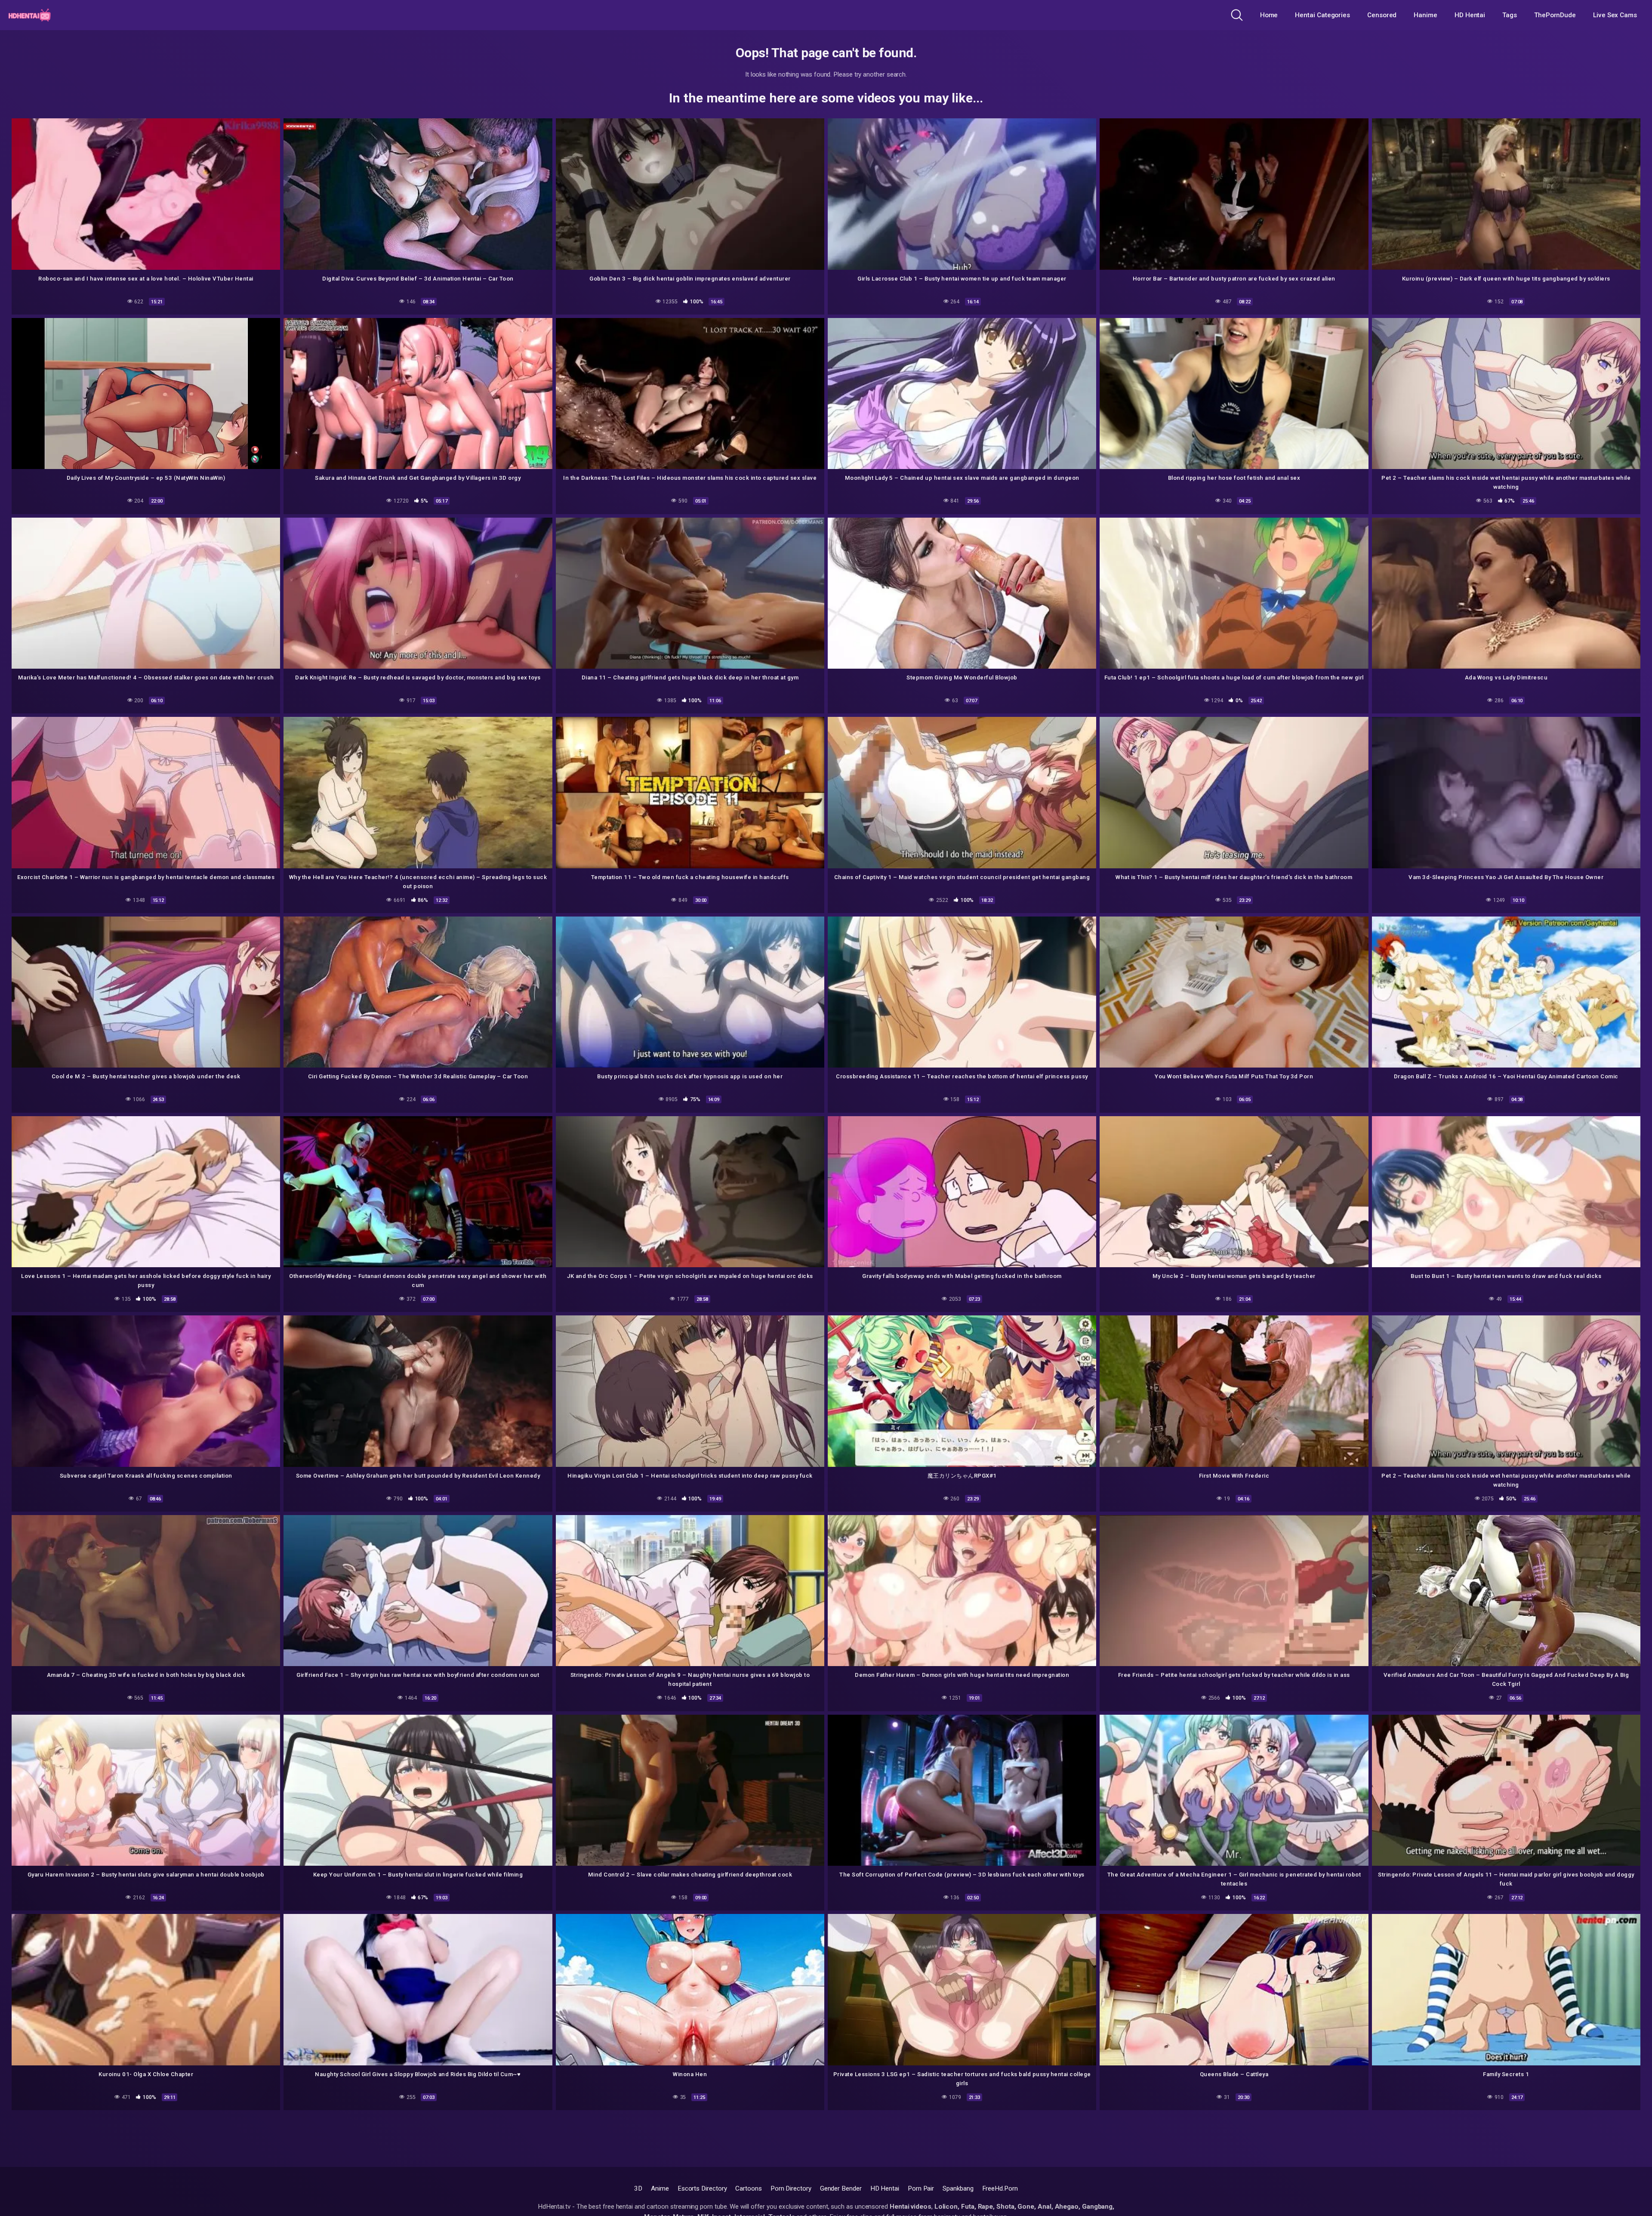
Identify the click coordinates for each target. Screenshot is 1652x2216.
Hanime (1425, 15)
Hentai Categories (1322, 15)
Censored (1382, 15)
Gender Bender (841, 2188)
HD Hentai (1470, 15)
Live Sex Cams (1615, 15)
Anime (660, 2188)
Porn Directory (791, 2188)
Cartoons (748, 2188)
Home (1269, 15)
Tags (1510, 15)
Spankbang (958, 2188)
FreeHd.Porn (1000, 2188)
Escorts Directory (702, 2188)
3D (638, 2188)
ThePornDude (1555, 15)
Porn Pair (921, 2188)
